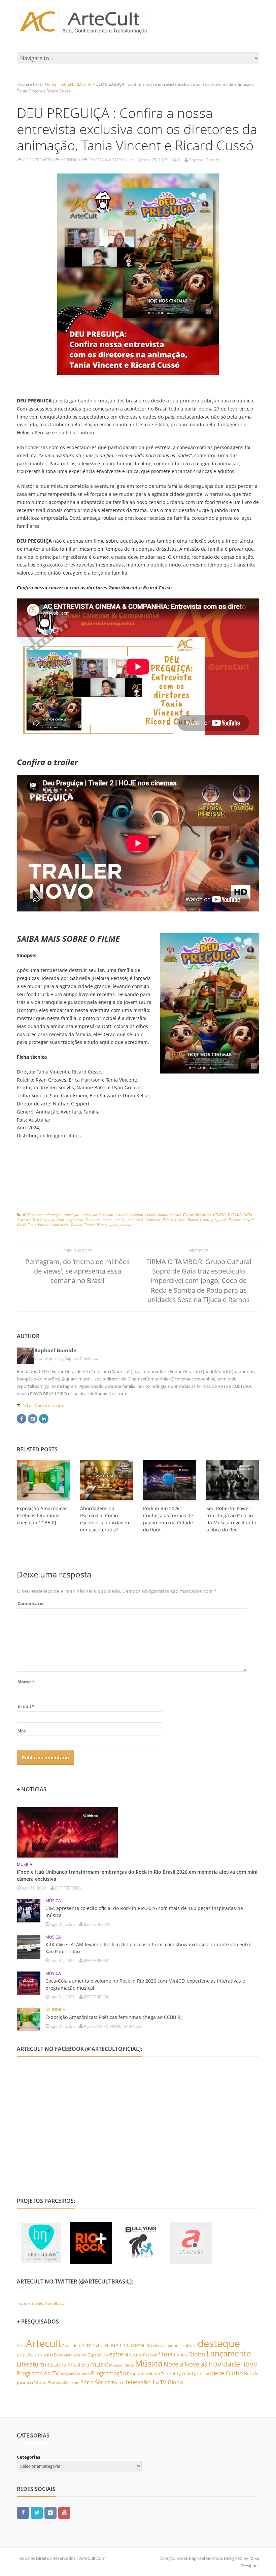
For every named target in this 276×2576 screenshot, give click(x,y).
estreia (108, 1220)
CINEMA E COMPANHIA (233, 1215)
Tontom (76, 1225)
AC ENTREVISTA (76, 84)
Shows (54, 2383)
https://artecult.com (43, 1405)
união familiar (120, 1225)
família (120, 1220)
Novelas (196, 2364)
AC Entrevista (32, 1215)
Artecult (122, 1215)
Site (22, 1731)
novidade (224, 2364)
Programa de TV (38, 2373)
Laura (205, 1220)
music (99, 2364)
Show (40, 2382)
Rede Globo (227, 2373)
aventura (136, 1215)
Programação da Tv (146, 2374)
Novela (174, 2364)
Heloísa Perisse (174, 1220)
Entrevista (93, 1220)
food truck (135, 1220)
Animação (72, 1215)
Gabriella (153, 1220)
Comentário (31, 1603)
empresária (75, 1220)
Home (51, 84)
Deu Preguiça (43, 1220)
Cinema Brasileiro (197, 1215)
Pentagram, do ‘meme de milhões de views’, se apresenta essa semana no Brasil (78, 1271)
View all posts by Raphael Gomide (66, 1358)
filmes (180, 2355)
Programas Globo (75, 2374)
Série (87, 2382)
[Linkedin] (44, 1418)
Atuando (70, 2346)
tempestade (60, 1225)
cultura (189, 2345)
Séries (103, 2382)
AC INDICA (71, 160)
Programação (108, 2373)
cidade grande (157, 1215)
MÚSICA (25, 1864)
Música (149, 2363)
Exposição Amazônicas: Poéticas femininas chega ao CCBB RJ (43, 1515)
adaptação (53, 1215)
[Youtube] (64, 2512)
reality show (195, 2374)
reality (174, 2373)
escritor (80, 2355)
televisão (138, 2382)
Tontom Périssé (96, 1225)
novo (249, 2364)
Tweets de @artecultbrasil (43, 2303)
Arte (21, 2346)
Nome (26, 1682)
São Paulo (71, 2383)
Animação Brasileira (97, 1215)
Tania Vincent (39, 1225)
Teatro (118, 2383)
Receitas (235, 1220)
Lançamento (229, 2354)
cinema (176, 1215)
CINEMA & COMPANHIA (111, 160)
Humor (193, 1220)
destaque (24, 1220)
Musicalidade (122, 2365)
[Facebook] (22, 1418)
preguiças (219, 1220)
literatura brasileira (67, 2365)
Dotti (60, 1220)
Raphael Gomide (55, 1350)
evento (136, 2355)
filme (165, 2354)
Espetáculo (98, 2355)
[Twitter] (37, 2512)
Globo (197, 2354)
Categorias (28, 2457)
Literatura (30, 2364)
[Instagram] (33, 1418)
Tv (155, 2382)
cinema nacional (167, 2346)
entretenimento (35, 2354)
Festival (150, 2355)
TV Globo (171, 2382)
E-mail (26, 1706)
